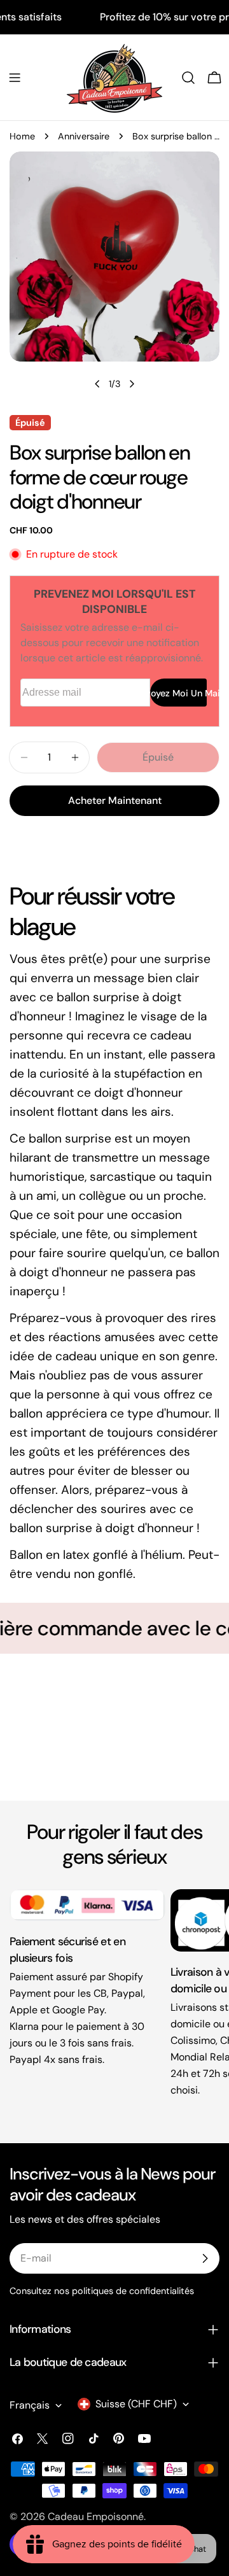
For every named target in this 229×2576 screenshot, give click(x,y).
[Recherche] (188, 78)
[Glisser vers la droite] (132, 384)
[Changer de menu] (15, 78)
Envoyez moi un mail (178, 693)
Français (30, 2405)
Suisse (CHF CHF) (136, 2404)
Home (22, 136)
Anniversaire (84, 136)
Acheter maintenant (115, 800)
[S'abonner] (205, 2258)
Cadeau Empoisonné (96, 2516)
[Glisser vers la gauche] (97, 384)
